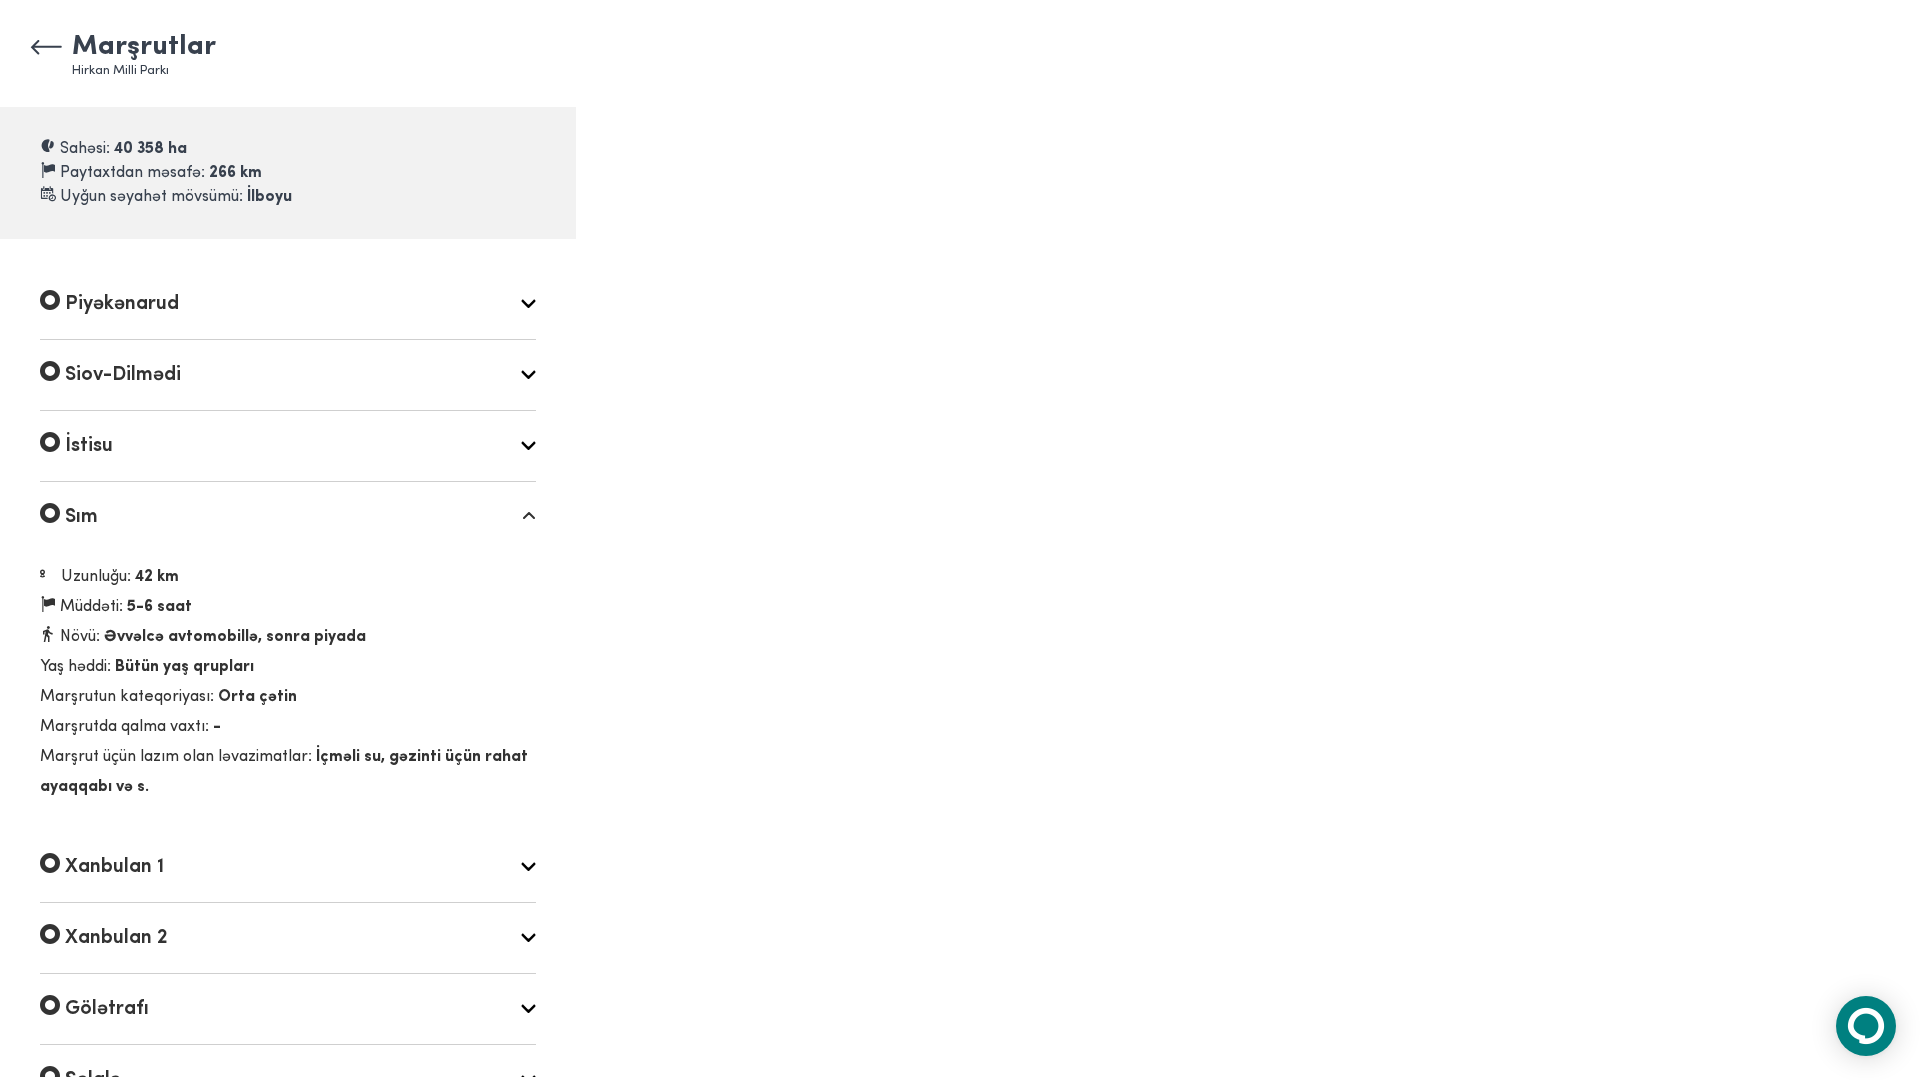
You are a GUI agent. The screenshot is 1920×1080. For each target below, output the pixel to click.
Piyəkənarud (119, 304)
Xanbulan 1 (112, 867)
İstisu (86, 446)
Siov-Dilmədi (120, 375)
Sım (79, 517)
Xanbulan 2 (114, 938)
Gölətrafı (104, 1009)
